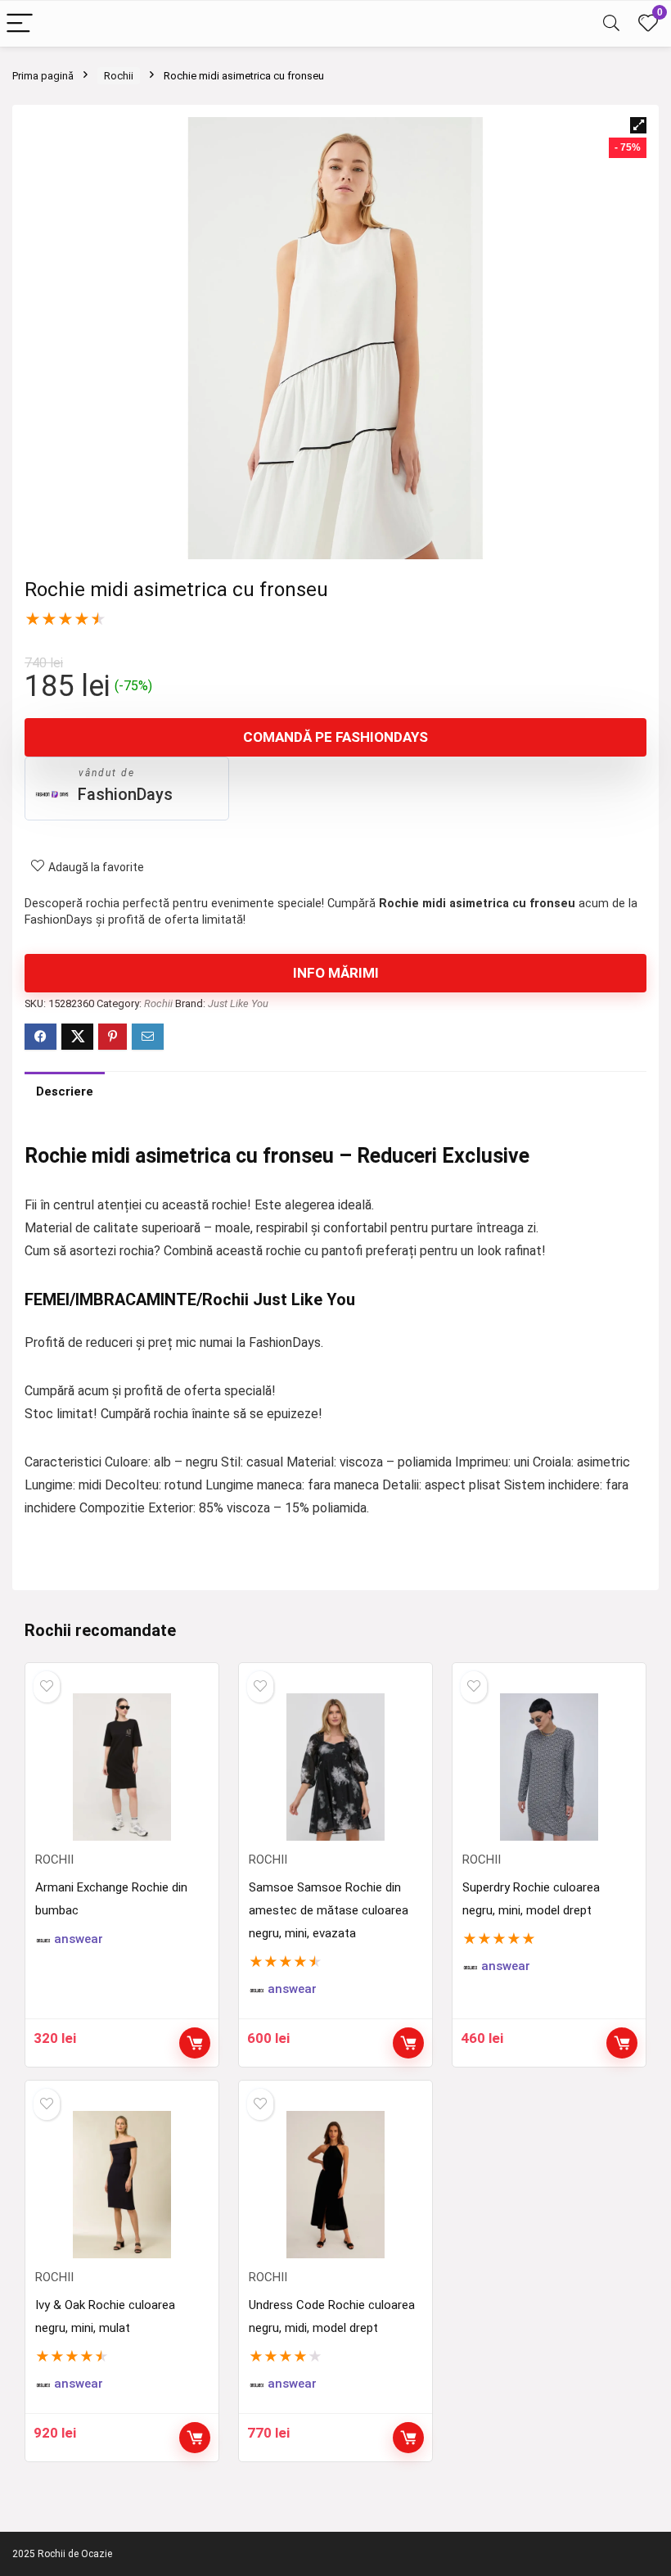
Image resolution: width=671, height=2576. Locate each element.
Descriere (65, 1091)
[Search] (611, 24)
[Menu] (20, 24)
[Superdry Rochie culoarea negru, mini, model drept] (549, 1767)
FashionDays (125, 794)
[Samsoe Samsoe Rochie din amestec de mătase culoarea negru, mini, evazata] (335, 1767)
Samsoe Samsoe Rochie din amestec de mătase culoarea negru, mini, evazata (329, 1910)
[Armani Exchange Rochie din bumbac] (122, 1767)
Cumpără (195, 2043)
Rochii (119, 76)
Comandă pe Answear (408, 2043)
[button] (638, 125)
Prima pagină (43, 76)
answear (79, 1939)
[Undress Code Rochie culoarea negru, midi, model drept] (335, 2185)
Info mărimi (336, 973)
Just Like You (238, 1003)
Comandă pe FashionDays (335, 737)
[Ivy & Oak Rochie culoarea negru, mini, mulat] (122, 2185)
